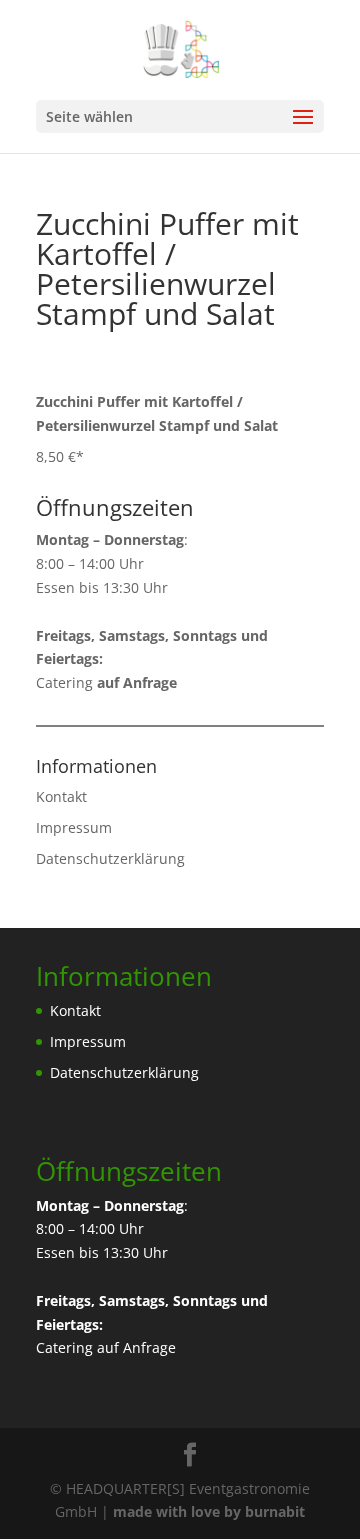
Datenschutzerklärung (110, 858)
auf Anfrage (136, 1347)
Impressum (74, 827)
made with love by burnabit (209, 1511)
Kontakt (61, 796)
